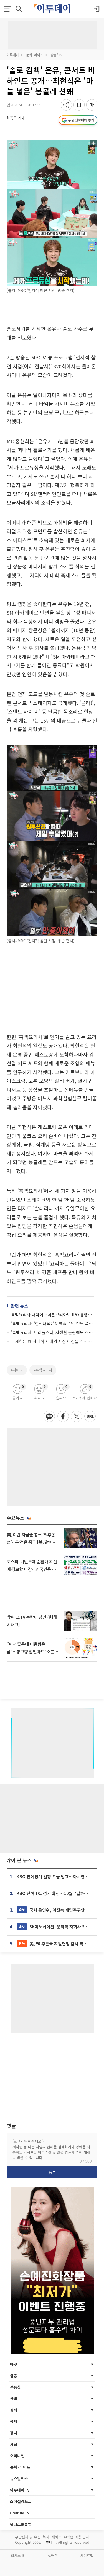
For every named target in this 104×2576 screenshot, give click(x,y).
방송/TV (56, 55)
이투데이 (13, 55)
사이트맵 (87, 2556)
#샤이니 (17, 1370)
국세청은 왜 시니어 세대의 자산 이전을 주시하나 (52, 1341)
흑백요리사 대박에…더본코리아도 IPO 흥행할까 (52, 1314)
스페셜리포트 (21, 2501)
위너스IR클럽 (21, 2524)
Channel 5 (19, 2513)
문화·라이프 (35, 55)
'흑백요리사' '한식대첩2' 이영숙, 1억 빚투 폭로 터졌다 (52, 1323)
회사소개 (17, 2556)
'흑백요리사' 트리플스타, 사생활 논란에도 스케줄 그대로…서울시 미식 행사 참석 (52, 1332)
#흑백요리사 (43, 1370)
